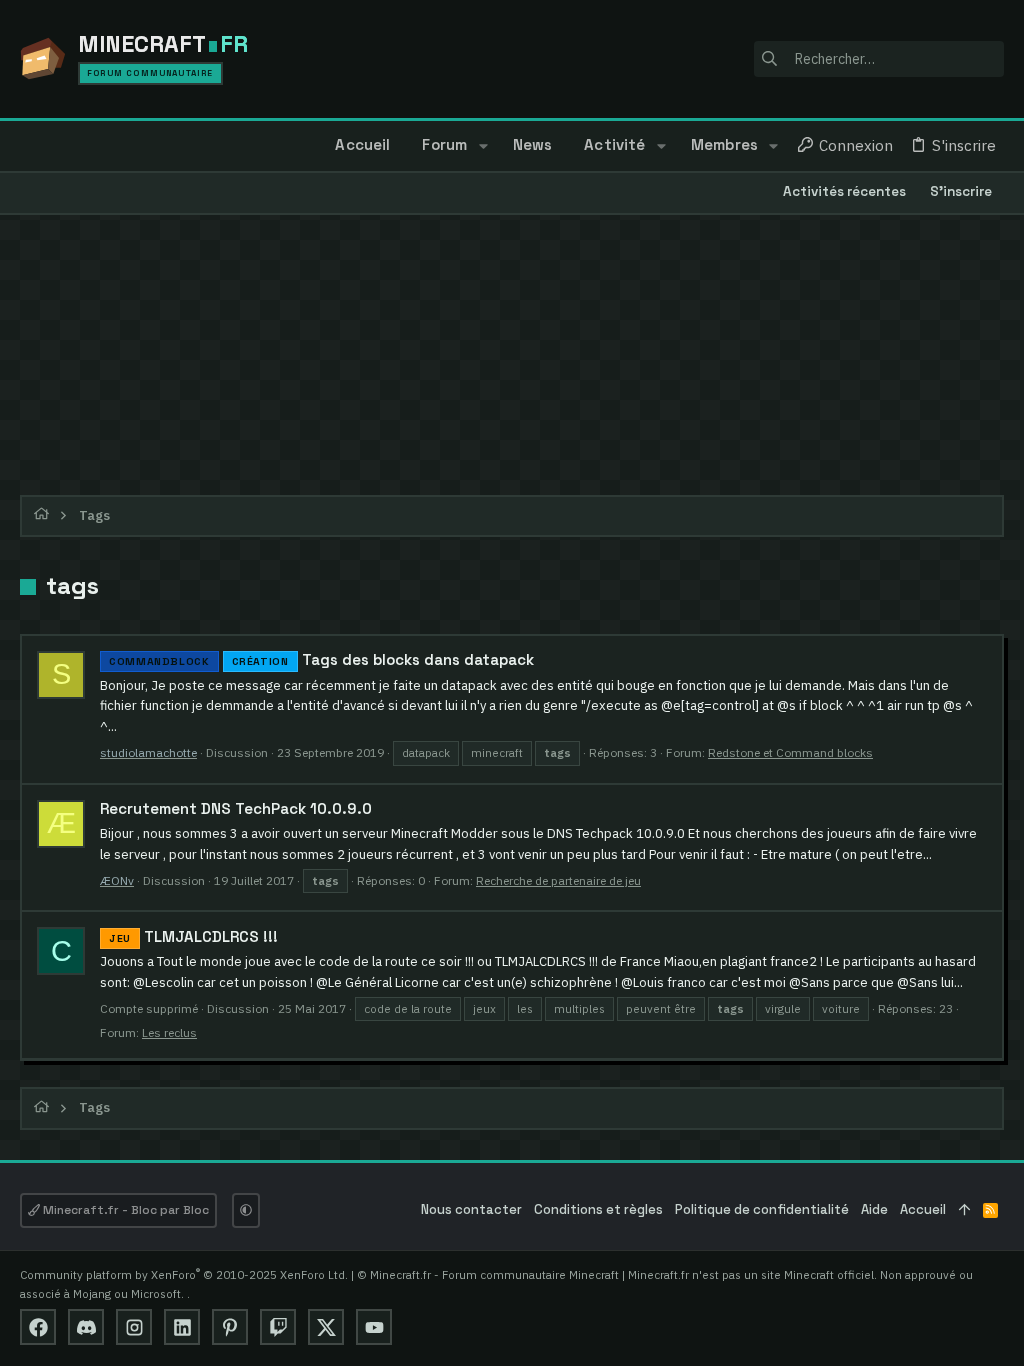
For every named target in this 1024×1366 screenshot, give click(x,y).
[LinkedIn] (182, 1327)
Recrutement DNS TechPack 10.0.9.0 (236, 808)
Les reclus (169, 1032)
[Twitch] (278, 1327)
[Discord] (86, 1327)
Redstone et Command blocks (790, 752)
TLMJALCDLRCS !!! (193, 936)
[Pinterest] (230, 1327)
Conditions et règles (598, 1209)
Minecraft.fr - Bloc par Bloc (124, 1210)
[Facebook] (38, 1327)
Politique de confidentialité (762, 1209)
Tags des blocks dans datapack (321, 659)
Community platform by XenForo (184, 1274)
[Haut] (964, 1210)
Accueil (923, 1209)
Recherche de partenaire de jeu (558, 880)
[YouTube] (374, 1327)
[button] (482, 146)
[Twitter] (326, 1327)
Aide (874, 1209)
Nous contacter (471, 1209)
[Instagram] (134, 1327)
